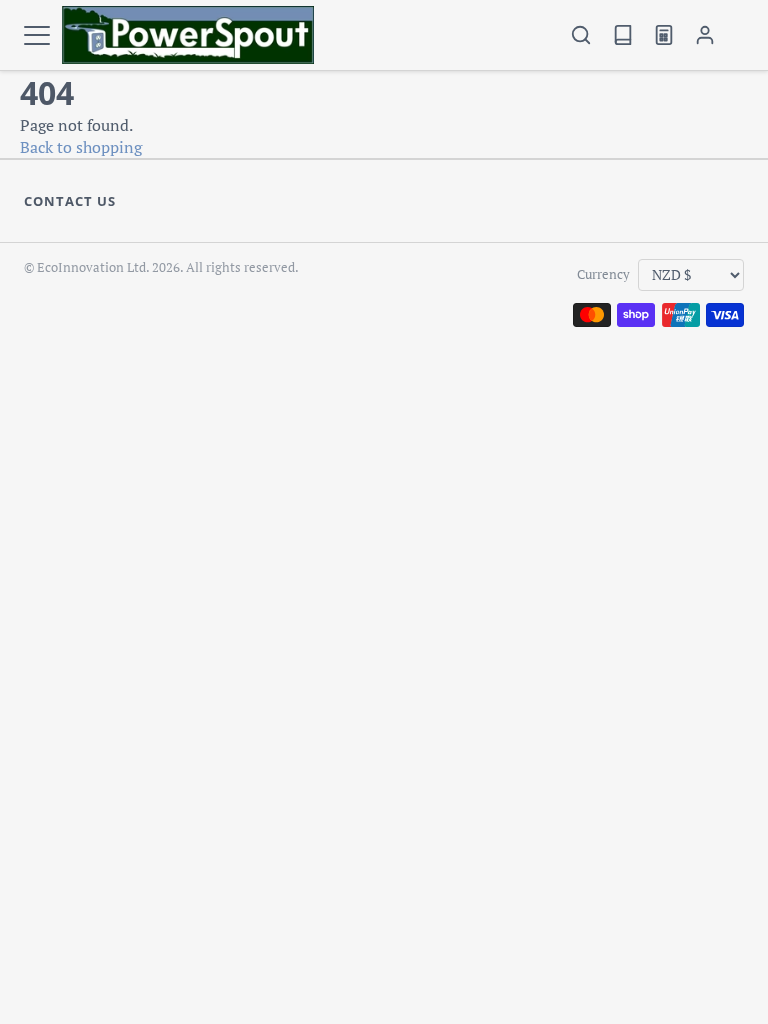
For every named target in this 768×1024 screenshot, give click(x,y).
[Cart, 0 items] (735, 35)
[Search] (582, 35)
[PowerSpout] (188, 35)
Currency (603, 274)
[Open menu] (37, 35)
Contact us (70, 201)
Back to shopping (81, 147)
